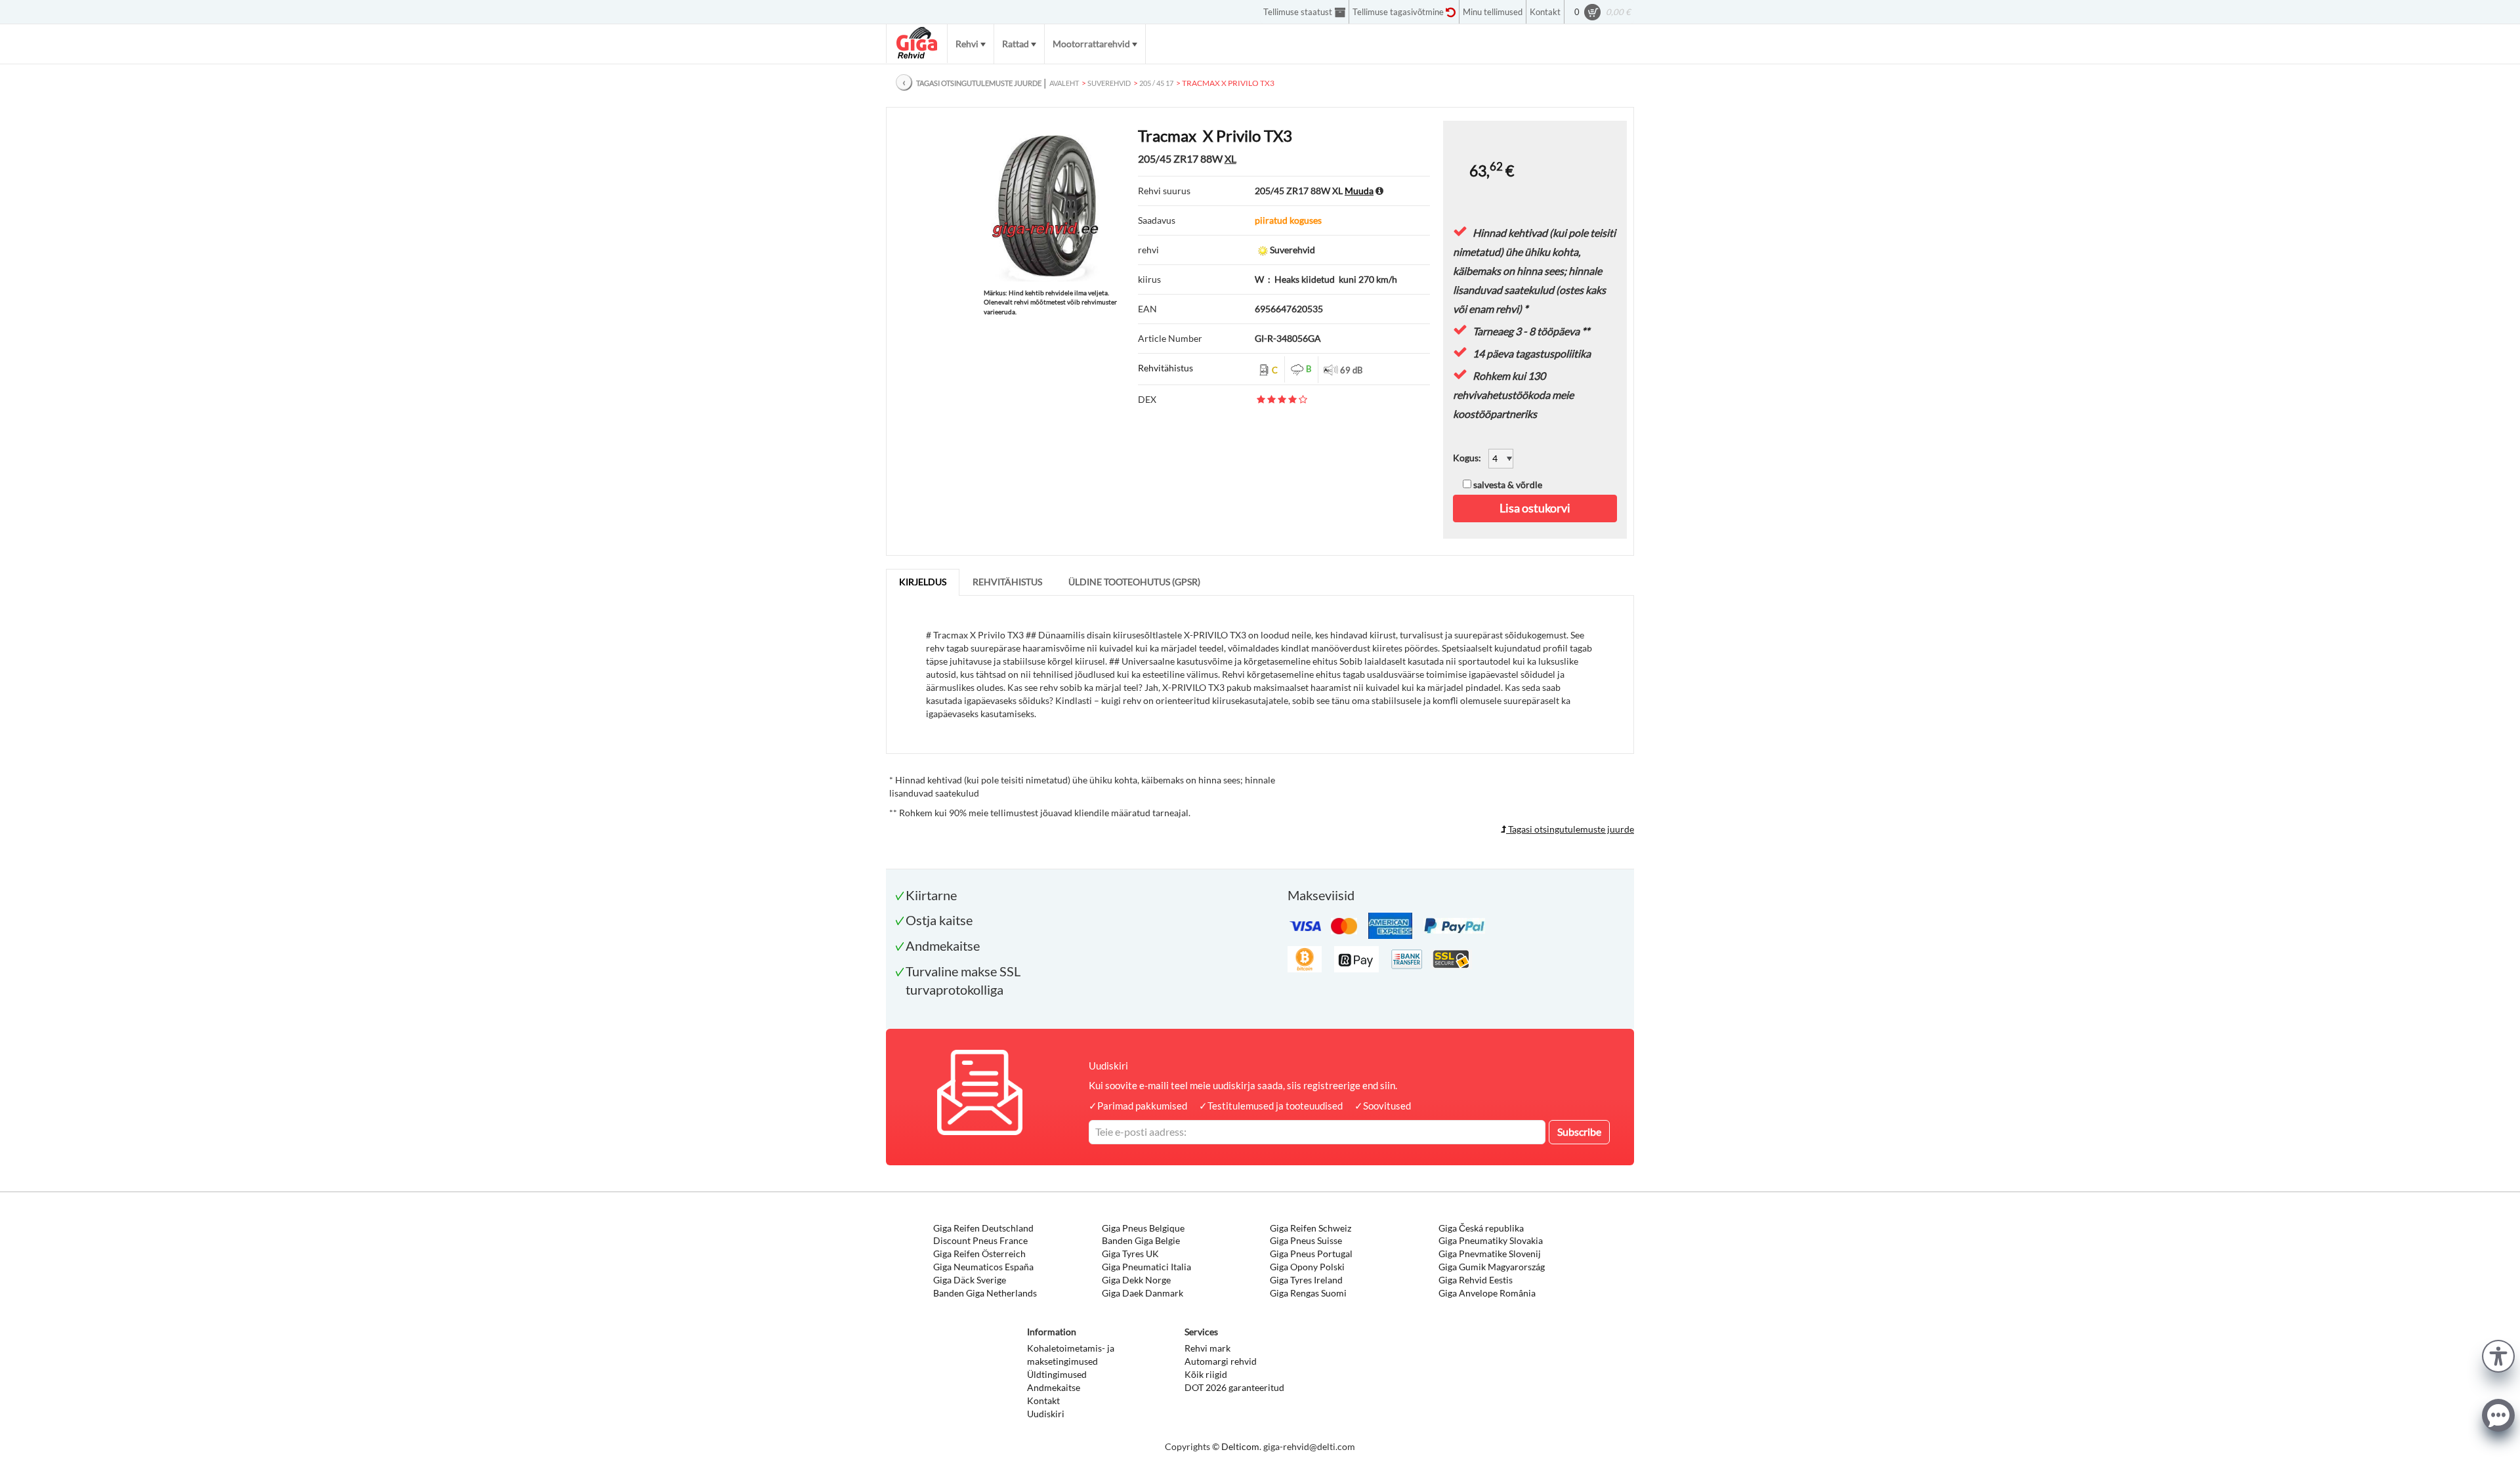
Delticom (1240, 1446)
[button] (2498, 1355)
